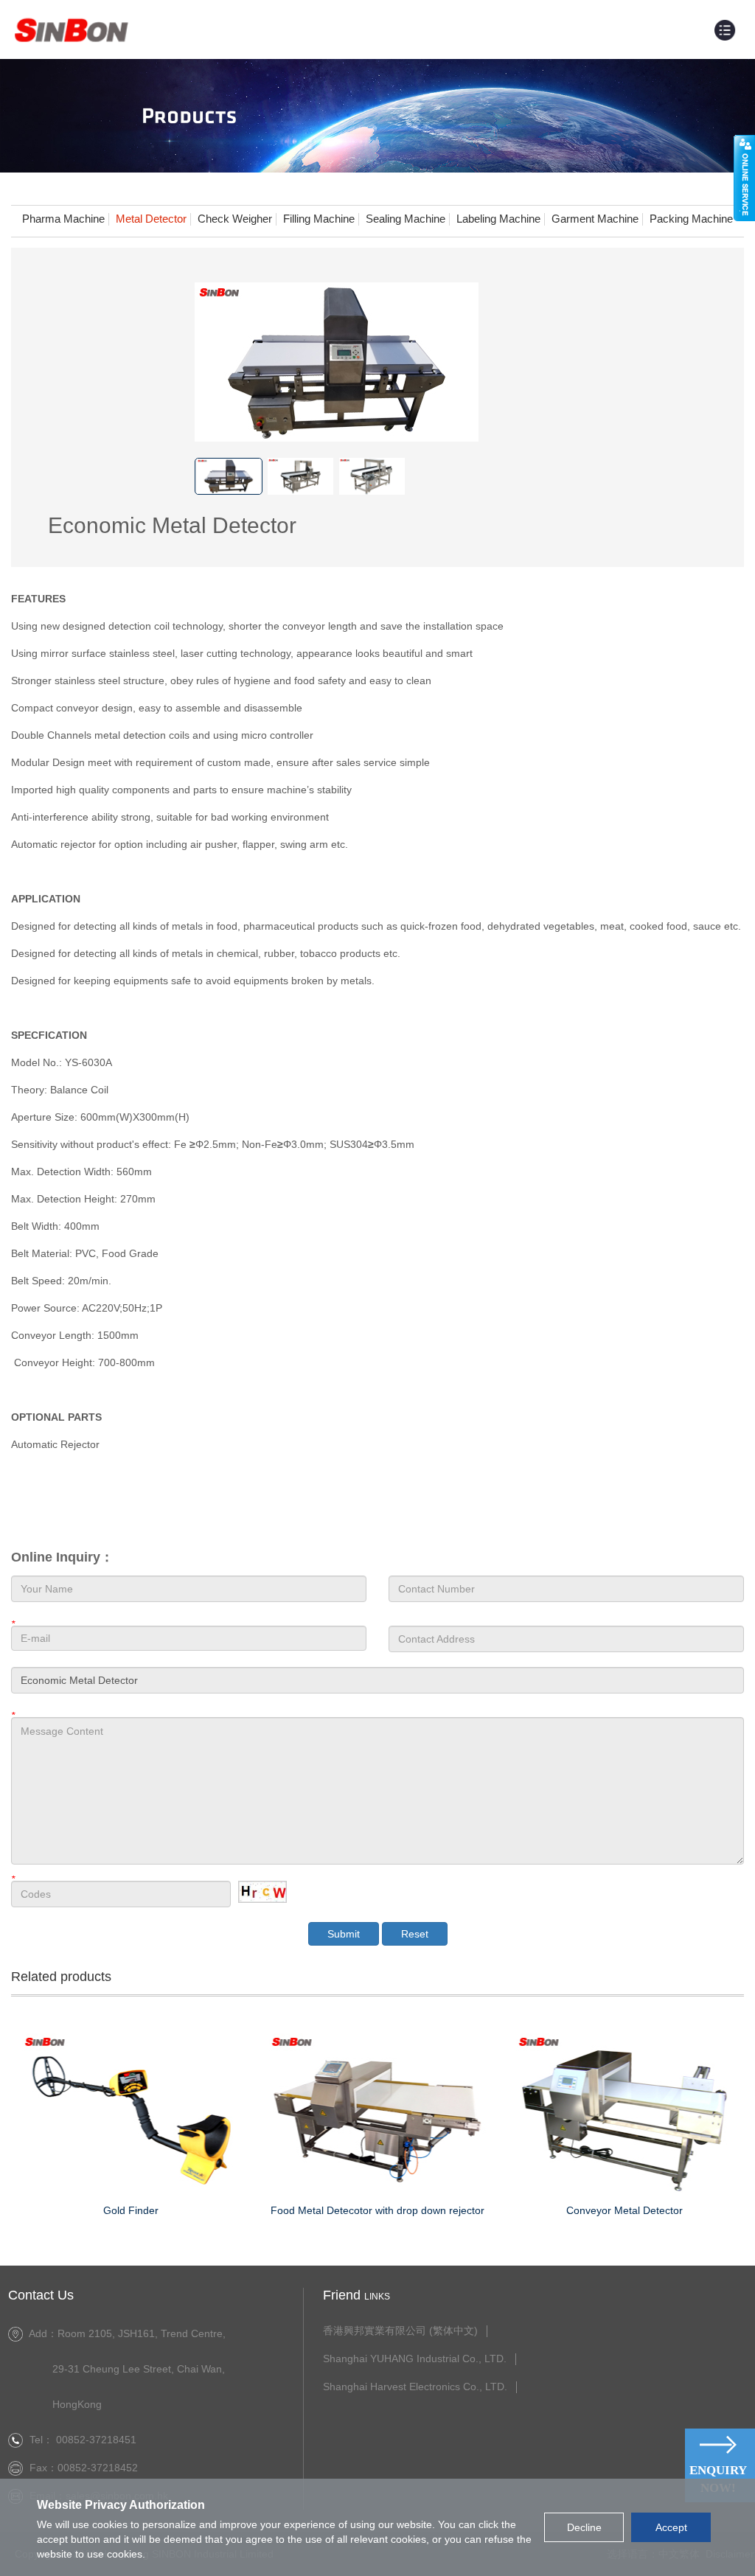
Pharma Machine (63, 219)
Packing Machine (691, 219)
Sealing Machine (406, 219)
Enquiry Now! (718, 2479)
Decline (584, 2527)
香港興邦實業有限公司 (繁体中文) (400, 2331)
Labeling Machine (498, 219)
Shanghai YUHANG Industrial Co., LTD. (415, 2359)
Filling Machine (319, 219)
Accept (671, 2527)
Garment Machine (595, 219)
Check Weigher (235, 219)
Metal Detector (151, 219)
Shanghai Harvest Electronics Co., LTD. (415, 2387)
